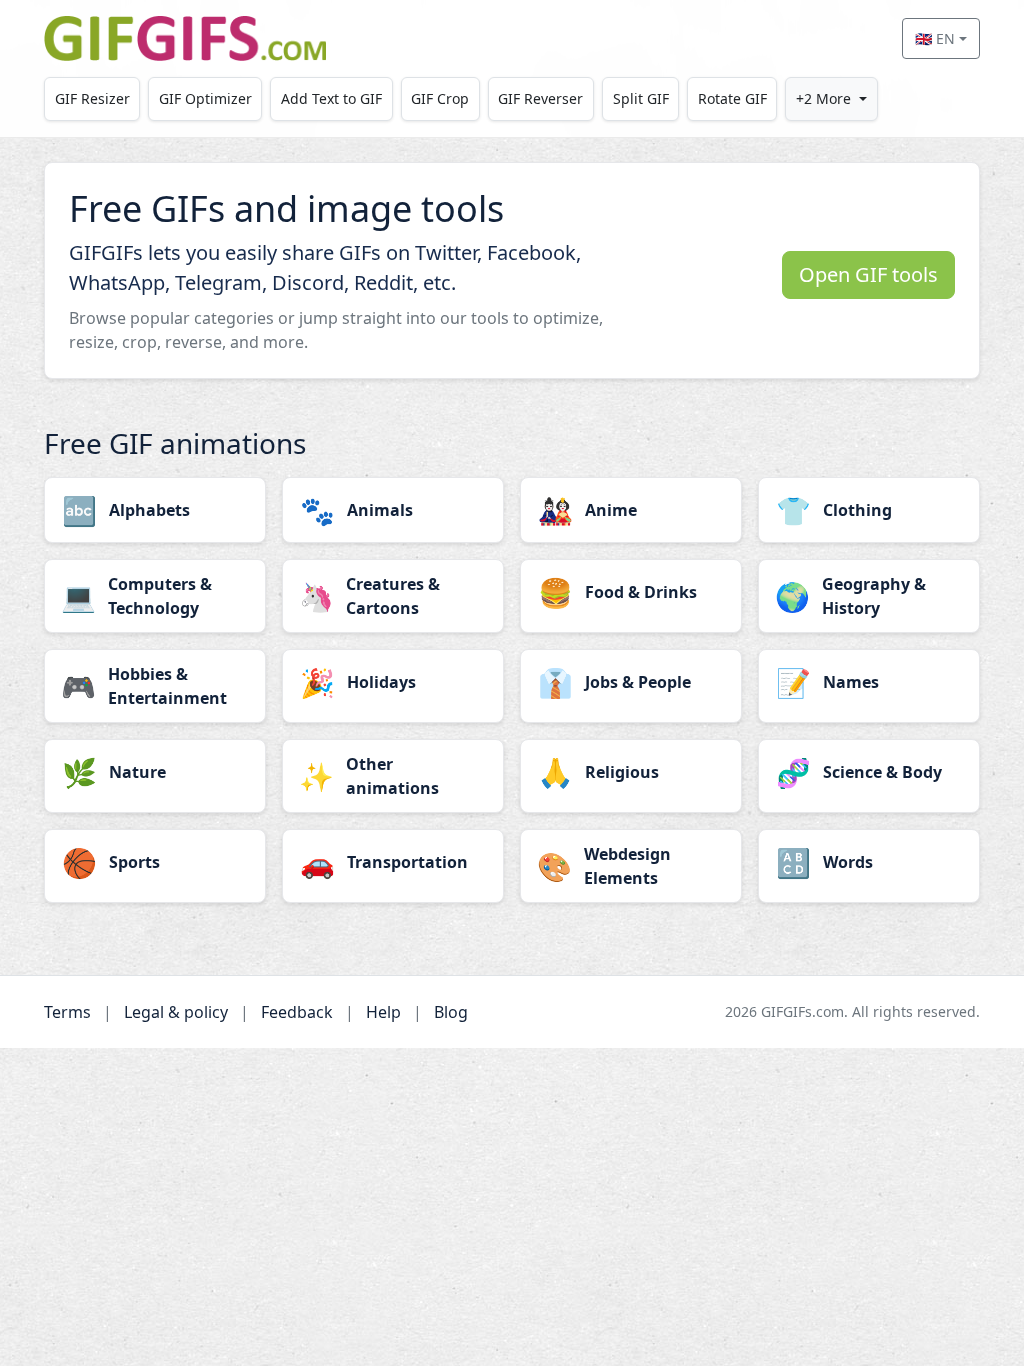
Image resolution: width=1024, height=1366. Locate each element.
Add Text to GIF (331, 98)
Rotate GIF (732, 98)
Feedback (297, 1012)
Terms (67, 1012)
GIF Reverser (540, 98)
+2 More (823, 98)
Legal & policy (176, 1012)
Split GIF (641, 98)
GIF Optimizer (205, 98)
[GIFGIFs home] (185, 38)
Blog (451, 1012)
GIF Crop (440, 98)
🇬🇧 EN (935, 38)
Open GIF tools (868, 274)
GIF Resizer (92, 98)
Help (383, 1012)
